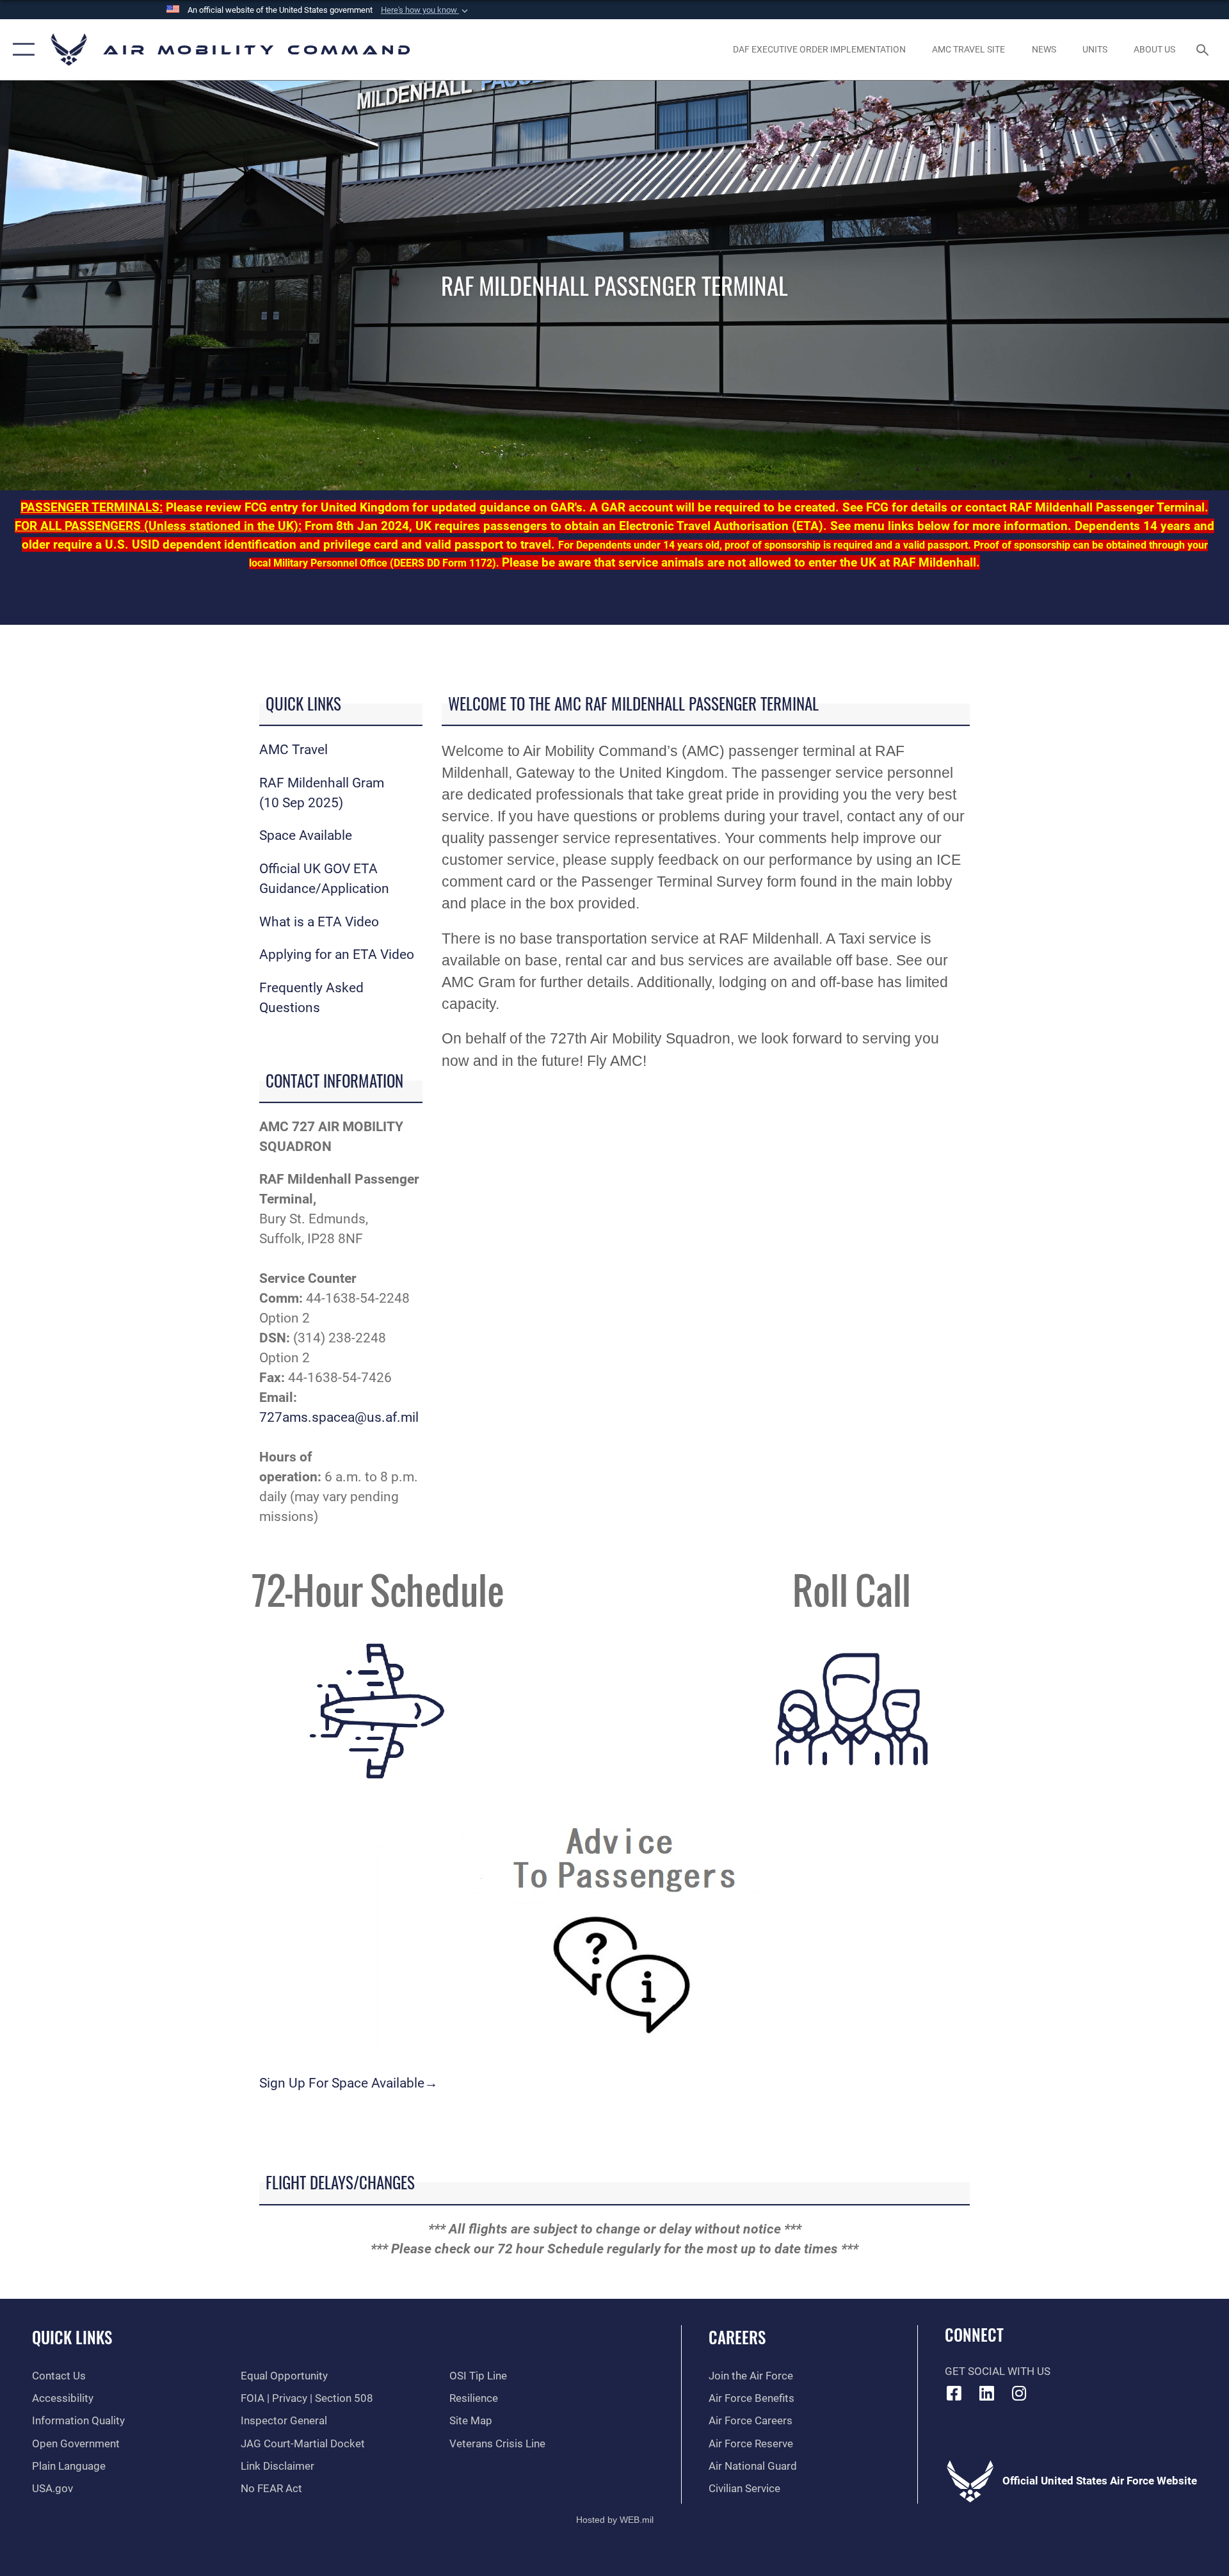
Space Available (306, 835)
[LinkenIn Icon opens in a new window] (986, 2393)
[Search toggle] (1204, 50)
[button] (426, 10)
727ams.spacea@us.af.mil (339, 1417)
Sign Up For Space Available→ (349, 2083)
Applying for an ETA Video (337, 954)
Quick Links (72, 2337)
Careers (737, 2337)
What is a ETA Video (319, 922)
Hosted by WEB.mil (615, 2520)
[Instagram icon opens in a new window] (1019, 2393)
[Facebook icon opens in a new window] (954, 2393)
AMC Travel (293, 750)
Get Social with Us (998, 2371)
